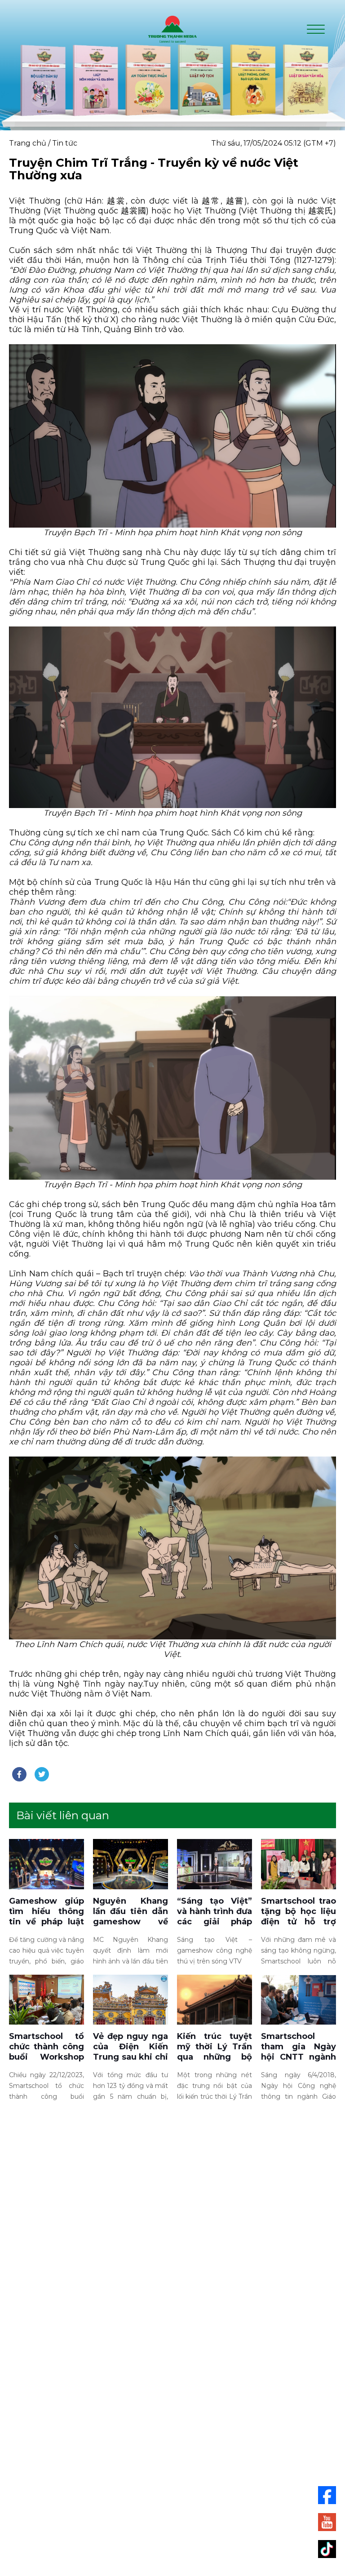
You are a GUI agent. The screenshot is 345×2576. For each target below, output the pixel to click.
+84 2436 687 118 (165, 2427)
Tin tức (65, 143)
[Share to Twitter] (42, 1774)
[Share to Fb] (19, 1774)
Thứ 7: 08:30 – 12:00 (173, 2516)
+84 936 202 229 (204, 2427)
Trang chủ (28, 143)
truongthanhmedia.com (189, 2446)
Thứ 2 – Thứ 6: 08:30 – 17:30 (172, 2505)
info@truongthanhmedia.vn (180, 2435)
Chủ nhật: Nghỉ (173, 2526)
